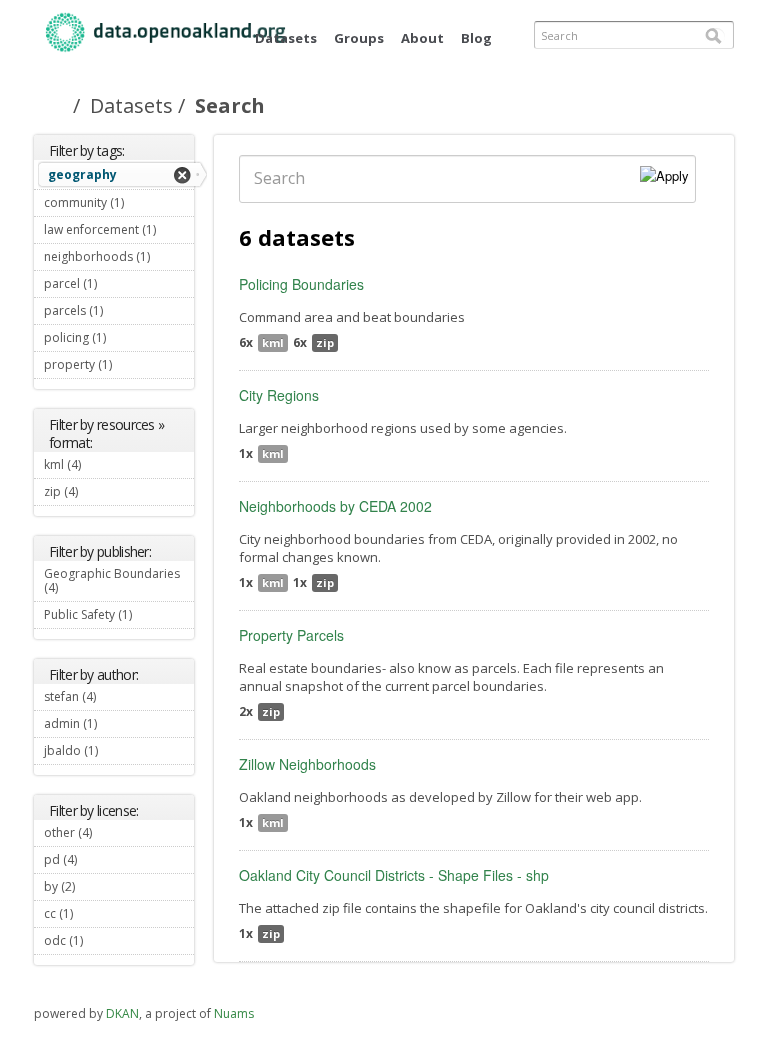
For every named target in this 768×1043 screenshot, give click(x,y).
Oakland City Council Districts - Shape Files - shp (394, 875)
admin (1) (106, 726)
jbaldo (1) (107, 753)
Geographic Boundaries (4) (112, 583)
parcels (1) (112, 313)
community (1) (115, 205)
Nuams (234, 1013)
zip (325, 342)
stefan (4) (105, 699)
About (422, 38)
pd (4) (101, 859)
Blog (476, 38)
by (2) (99, 886)
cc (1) (97, 913)
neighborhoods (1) (119, 259)
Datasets (286, 38)
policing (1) (115, 340)
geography (82, 174)
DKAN (122, 1013)
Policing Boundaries (301, 284)
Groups (359, 38)
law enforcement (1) (119, 232)
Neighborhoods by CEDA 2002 (335, 506)
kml (273, 342)
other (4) (116, 832)
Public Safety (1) (105, 617)
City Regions (279, 395)
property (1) (118, 367)
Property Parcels (291, 635)
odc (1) (107, 940)
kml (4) (105, 464)
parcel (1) (106, 286)
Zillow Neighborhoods (307, 764)
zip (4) (102, 491)
